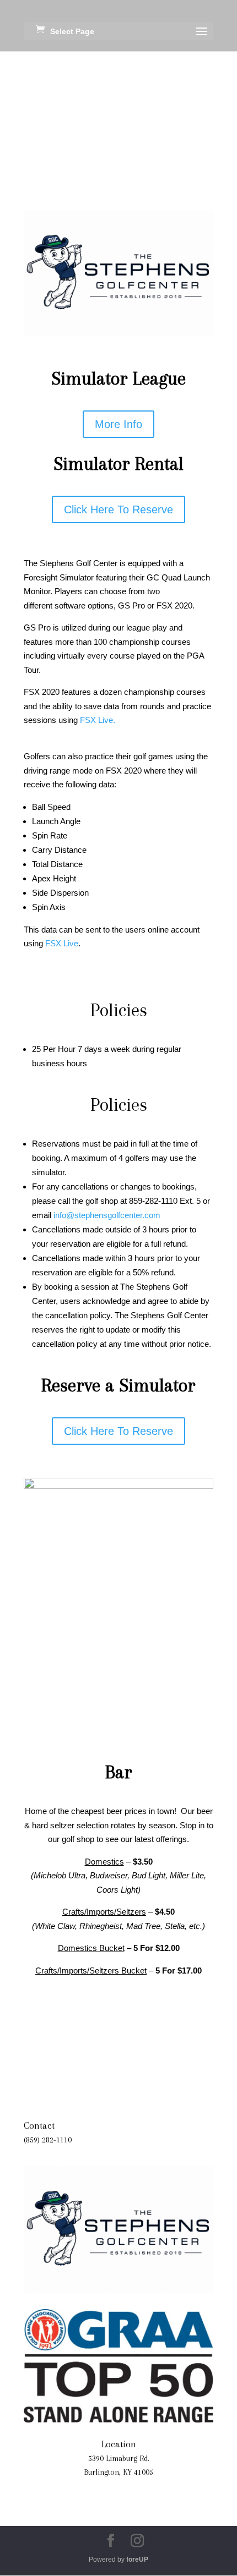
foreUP (137, 2559)
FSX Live (62, 943)
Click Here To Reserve (118, 509)
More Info (118, 424)
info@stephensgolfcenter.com (107, 1215)
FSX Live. (98, 720)
